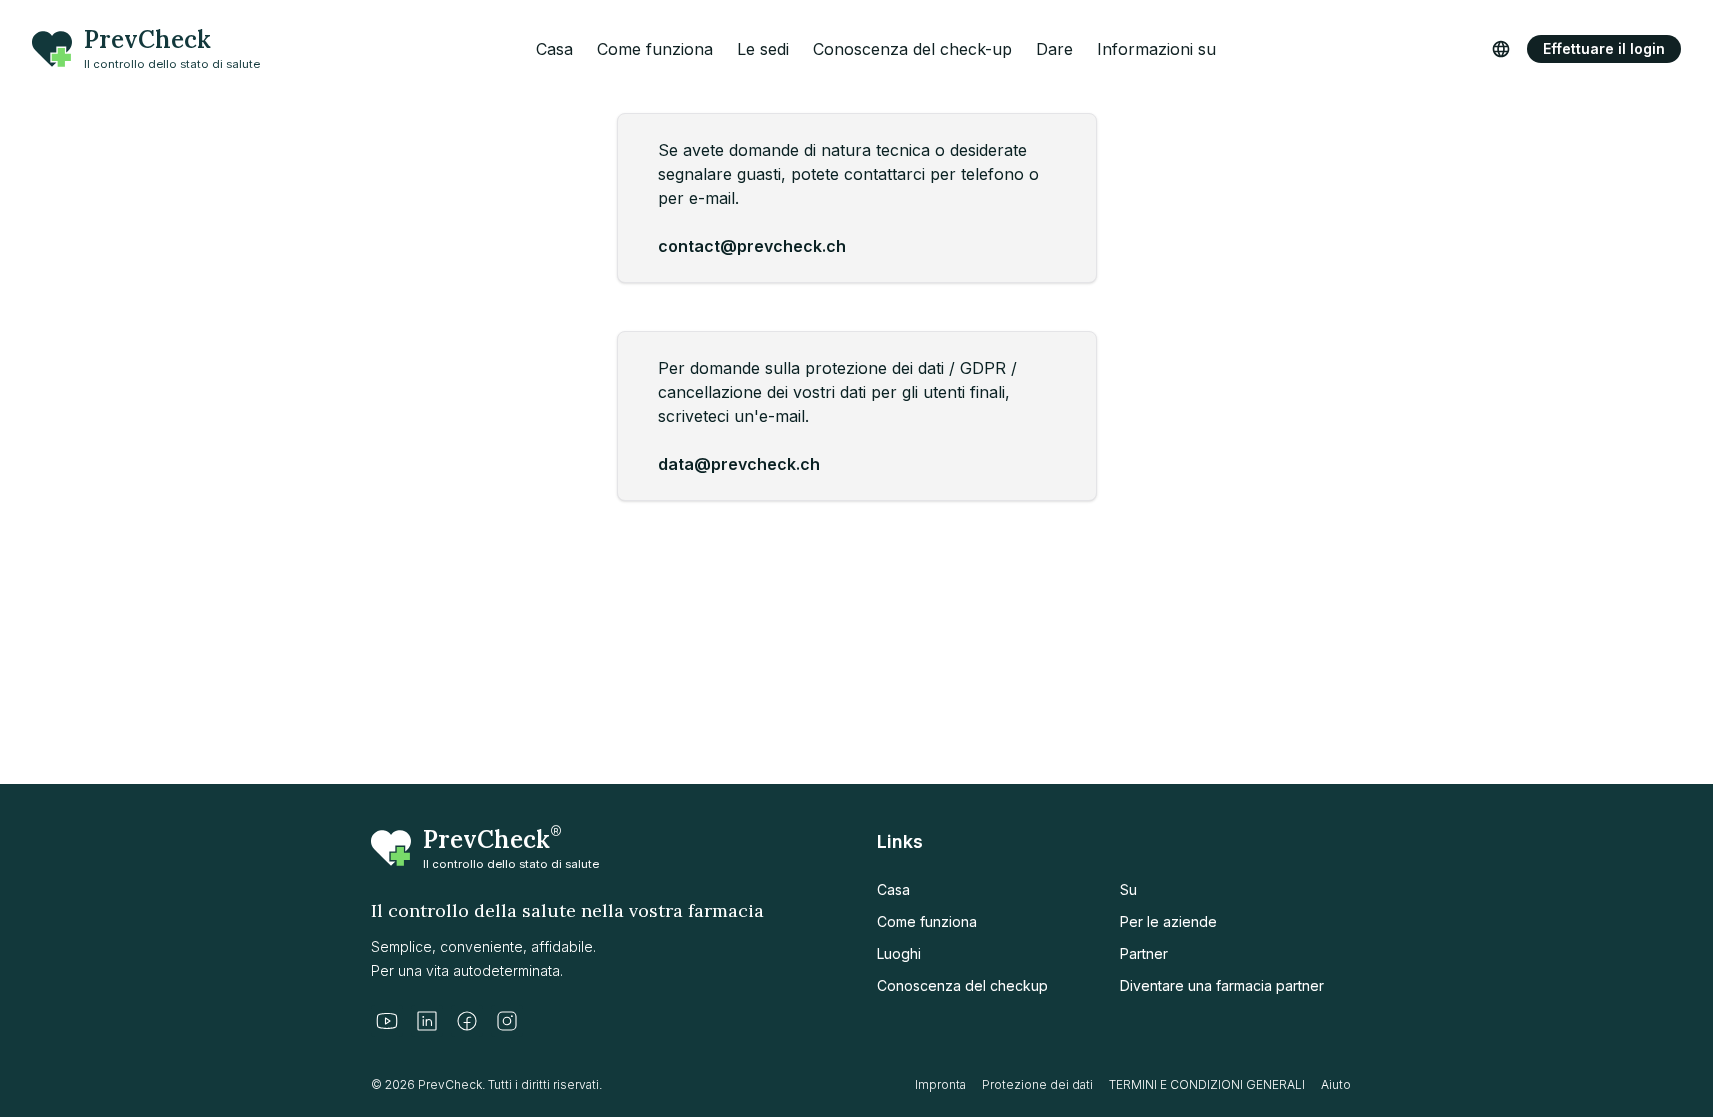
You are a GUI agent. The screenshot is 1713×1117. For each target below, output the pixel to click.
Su (1128, 889)
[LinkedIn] (427, 1021)
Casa (554, 49)
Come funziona (655, 49)
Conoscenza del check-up (912, 49)
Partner (1144, 953)
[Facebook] (467, 1021)
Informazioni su (1156, 49)
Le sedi (763, 49)
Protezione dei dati (1037, 1084)
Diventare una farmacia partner (1222, 985)
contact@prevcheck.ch (752, 246)
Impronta (940, 1084)
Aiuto (1336, 1084)
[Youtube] (387, 1021)
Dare (1054, 49)
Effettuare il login (1604, 48)
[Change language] (1501, 49)
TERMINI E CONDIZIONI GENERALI (1207, 1084)
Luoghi (899, 953)
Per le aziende (1168, 921)
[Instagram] (507, 1021)
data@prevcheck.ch (739, 464)
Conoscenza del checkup (962, 985)
